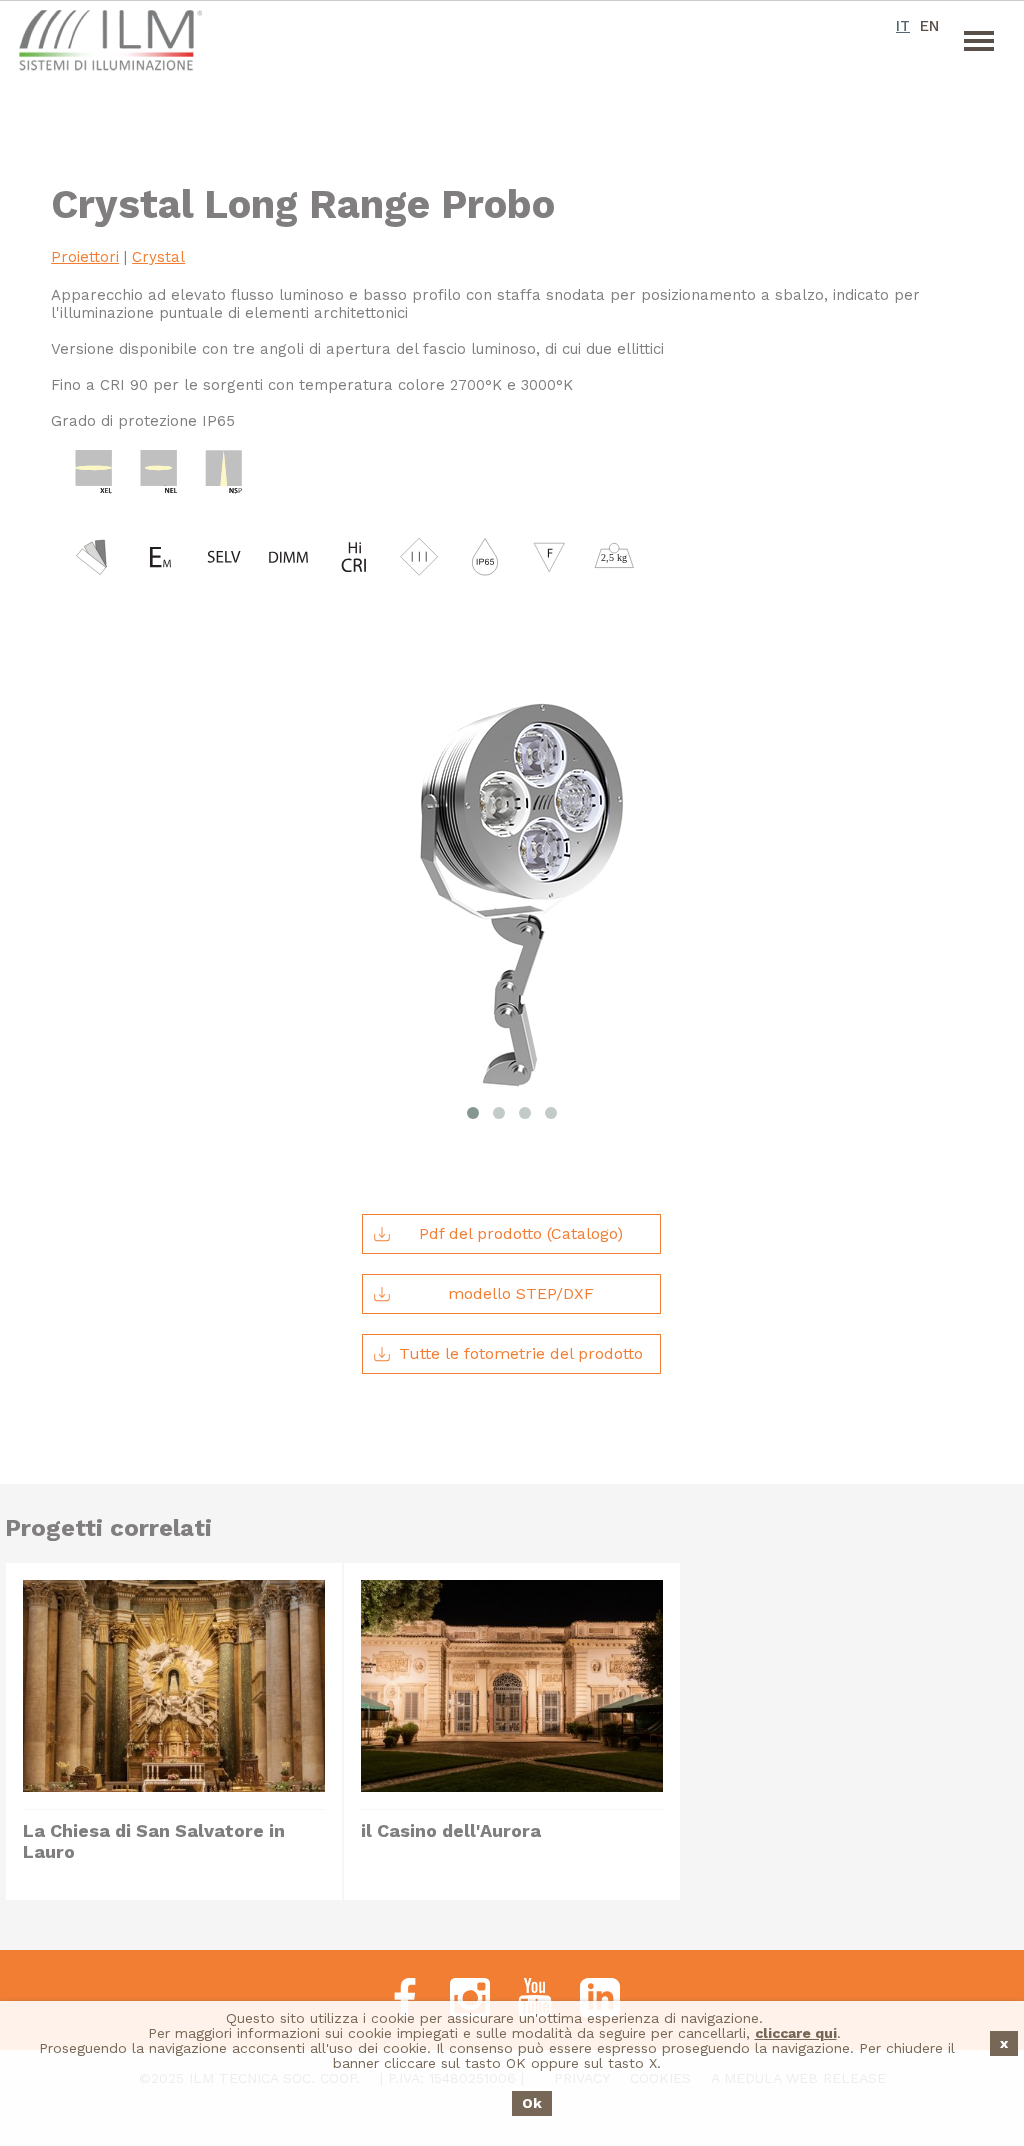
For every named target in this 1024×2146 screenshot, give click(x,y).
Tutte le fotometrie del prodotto (521, 1353)
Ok (532, 2103)
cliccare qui (796, 2033)
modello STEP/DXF (521, 1293)
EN (929, 26)
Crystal (158, 257)
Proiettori (85, 257)
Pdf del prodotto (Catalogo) (521, 1233)
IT (903, 26)
